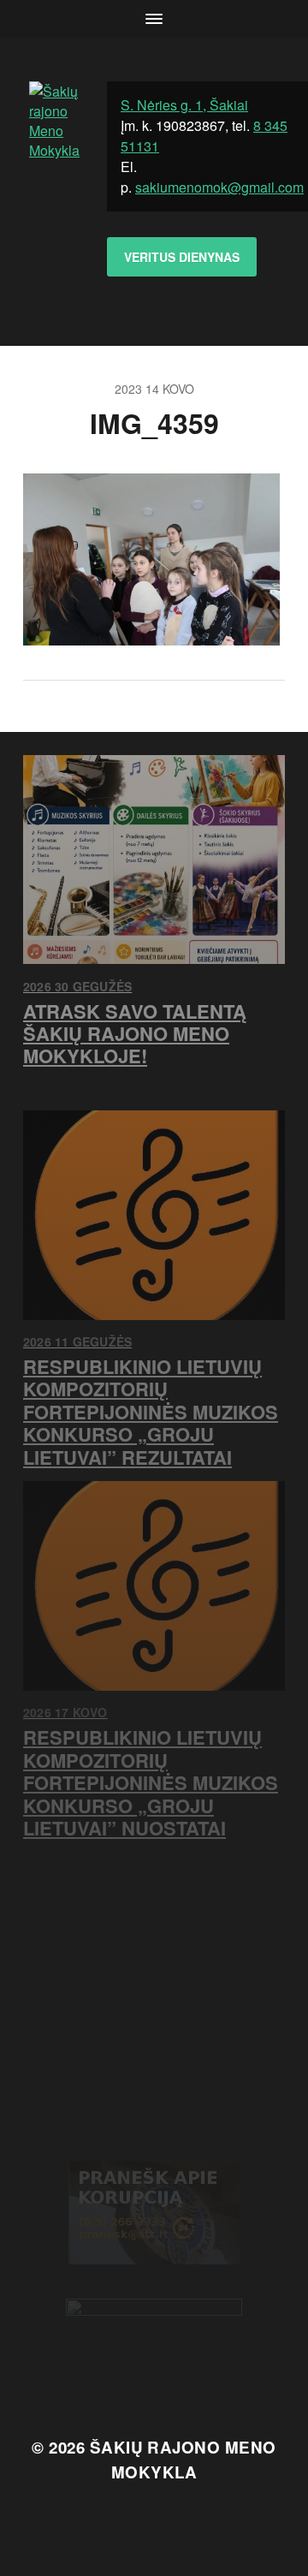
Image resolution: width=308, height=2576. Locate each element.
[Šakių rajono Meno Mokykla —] (54, 192)
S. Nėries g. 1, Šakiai (184, 105)
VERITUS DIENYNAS (182, 257)
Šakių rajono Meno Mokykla (183, 2459)
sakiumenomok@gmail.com (219, 187)
